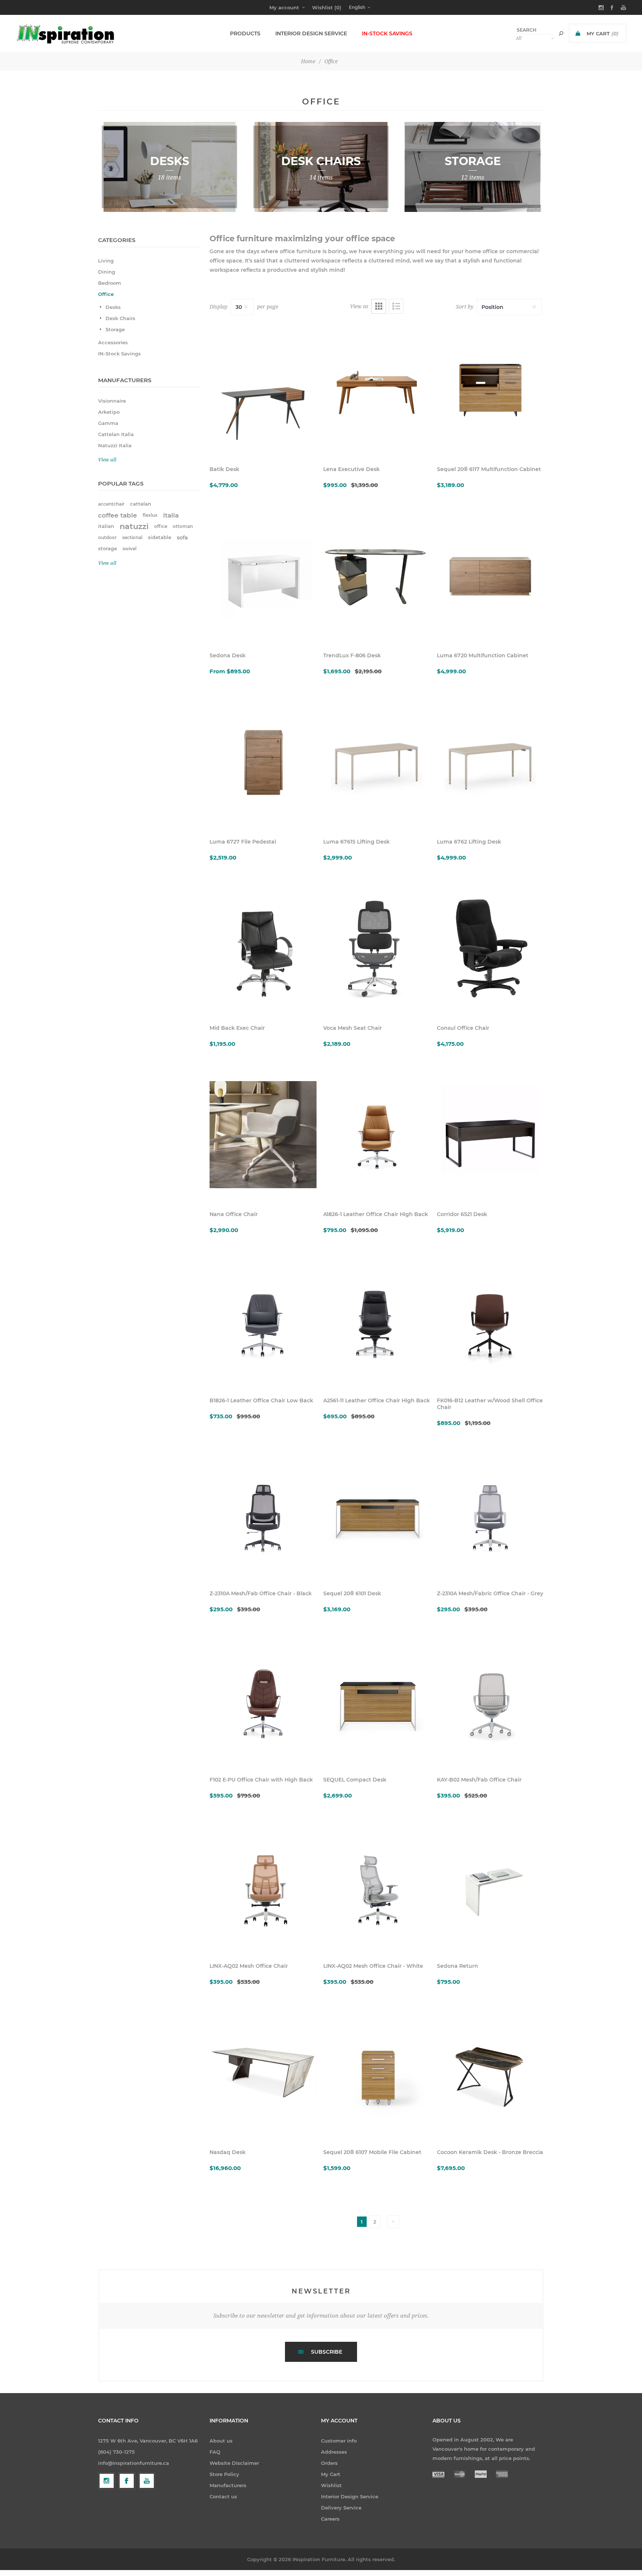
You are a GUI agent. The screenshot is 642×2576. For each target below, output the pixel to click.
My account (284, 7)
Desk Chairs (120, 318)
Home (308, 61)
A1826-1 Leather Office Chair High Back (376, 1214)
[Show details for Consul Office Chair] (490, 948)
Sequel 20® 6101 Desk (352, 1593)
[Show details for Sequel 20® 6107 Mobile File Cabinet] (377, 2073)
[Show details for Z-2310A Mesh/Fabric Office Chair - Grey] (490, 1514)
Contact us (223, 2496)
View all (107, 460)
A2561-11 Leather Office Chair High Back (377, 1400)
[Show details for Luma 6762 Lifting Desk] (490, 762)
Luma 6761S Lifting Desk (356, 842)
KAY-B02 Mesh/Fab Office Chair (479, 1780)
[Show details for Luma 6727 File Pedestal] (263, 762)
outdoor (107, 537)
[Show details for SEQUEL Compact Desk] (377, 1700)
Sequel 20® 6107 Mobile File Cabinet (372, 2152)
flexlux (150, 515)
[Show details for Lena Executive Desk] (377, 390)
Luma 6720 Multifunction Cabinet (483, 655)
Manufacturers (228, 2485)
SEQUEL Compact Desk (355, 1780)
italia (171, 515)
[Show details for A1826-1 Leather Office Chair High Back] (377, 1135)
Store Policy (224, 2474)
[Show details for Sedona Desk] (263, 576)
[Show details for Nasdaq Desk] (263, 2073)
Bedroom (110, 283)
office (161, 526)
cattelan (141, 504)
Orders (329, 2463)
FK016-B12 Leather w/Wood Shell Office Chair (490, 1404)
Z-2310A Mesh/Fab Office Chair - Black (261, 1593)
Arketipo (109, 412)
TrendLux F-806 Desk (352, 655)
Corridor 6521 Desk (462, 1214)
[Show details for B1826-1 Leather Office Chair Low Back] (263, 1321)
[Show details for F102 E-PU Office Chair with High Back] (263, 1700)
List (396, 306)
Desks (113, 307)
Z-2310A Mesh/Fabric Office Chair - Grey (490, 1593)
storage (108, 549)
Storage (115, 329)
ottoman (183, 526)
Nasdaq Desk (228, 2152)
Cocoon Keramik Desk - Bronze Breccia (490, 2152)
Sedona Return (458, 1966)
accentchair (111, 504)
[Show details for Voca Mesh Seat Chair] (377, 948)
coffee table (118, 515)
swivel (129, 549)
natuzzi (134, 526)
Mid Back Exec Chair (237, 1028)
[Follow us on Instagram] (107, 2481)
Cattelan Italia (116, 434)
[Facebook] (127, 2481)
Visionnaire (112, 401)
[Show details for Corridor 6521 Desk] (490, 1135)
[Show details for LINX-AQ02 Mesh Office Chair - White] (377, 1886)
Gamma (108, 423)
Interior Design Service (350, 2496)
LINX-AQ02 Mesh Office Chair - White (373, 1966)
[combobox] (535, 30)
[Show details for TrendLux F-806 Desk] (377, 576)
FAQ (215, 2452)
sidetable (160, 537)
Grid (379, 306)
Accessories (113, 342)
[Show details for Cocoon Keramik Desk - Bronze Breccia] (490, 2073)
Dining (107, 272)
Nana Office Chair (234, 1214)
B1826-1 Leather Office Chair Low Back (261, 1400)
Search (561, 33)
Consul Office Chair (463, 1028)
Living (106, 261)
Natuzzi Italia (115, 445)
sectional (132, 537)
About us (221, 2441)
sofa (182, 538)
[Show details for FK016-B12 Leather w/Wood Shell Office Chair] (490, 1321)
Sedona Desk (228, 655)
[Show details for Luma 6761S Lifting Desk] (377, 762)
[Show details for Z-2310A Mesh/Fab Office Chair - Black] (263, 1514)
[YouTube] (147, 2481)
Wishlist (331, 2485)
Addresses (334, 2452)
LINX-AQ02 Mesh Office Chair (249, 1966)
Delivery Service (341, 2508)
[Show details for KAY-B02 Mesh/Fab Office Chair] (490, 1700)
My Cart (331, 2474)
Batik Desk (224, 469)
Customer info (339, 2441)
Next (393, 2222)
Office (106, 294)
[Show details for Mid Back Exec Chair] (263, 948)
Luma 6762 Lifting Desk (469, 842)
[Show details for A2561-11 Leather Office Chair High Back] (377, 1321)
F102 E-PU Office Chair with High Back (261, 1780)
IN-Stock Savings (119, 354)
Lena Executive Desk (351, 469)
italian (106, 526)
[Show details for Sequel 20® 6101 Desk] (377, 1514)
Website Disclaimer (234, 2463)
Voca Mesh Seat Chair (353, 1028)
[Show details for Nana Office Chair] (263, 1135)
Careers (330, 2519)
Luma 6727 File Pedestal (243, 842)
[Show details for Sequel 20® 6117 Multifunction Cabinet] (490, 390)
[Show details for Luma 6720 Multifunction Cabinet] (490, 576)
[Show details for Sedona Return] (490, 1886)
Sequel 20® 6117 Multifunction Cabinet (489, 469)
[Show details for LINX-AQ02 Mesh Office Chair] (263, 1886)
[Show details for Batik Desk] (263, 390)
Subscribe (327, 2352)
